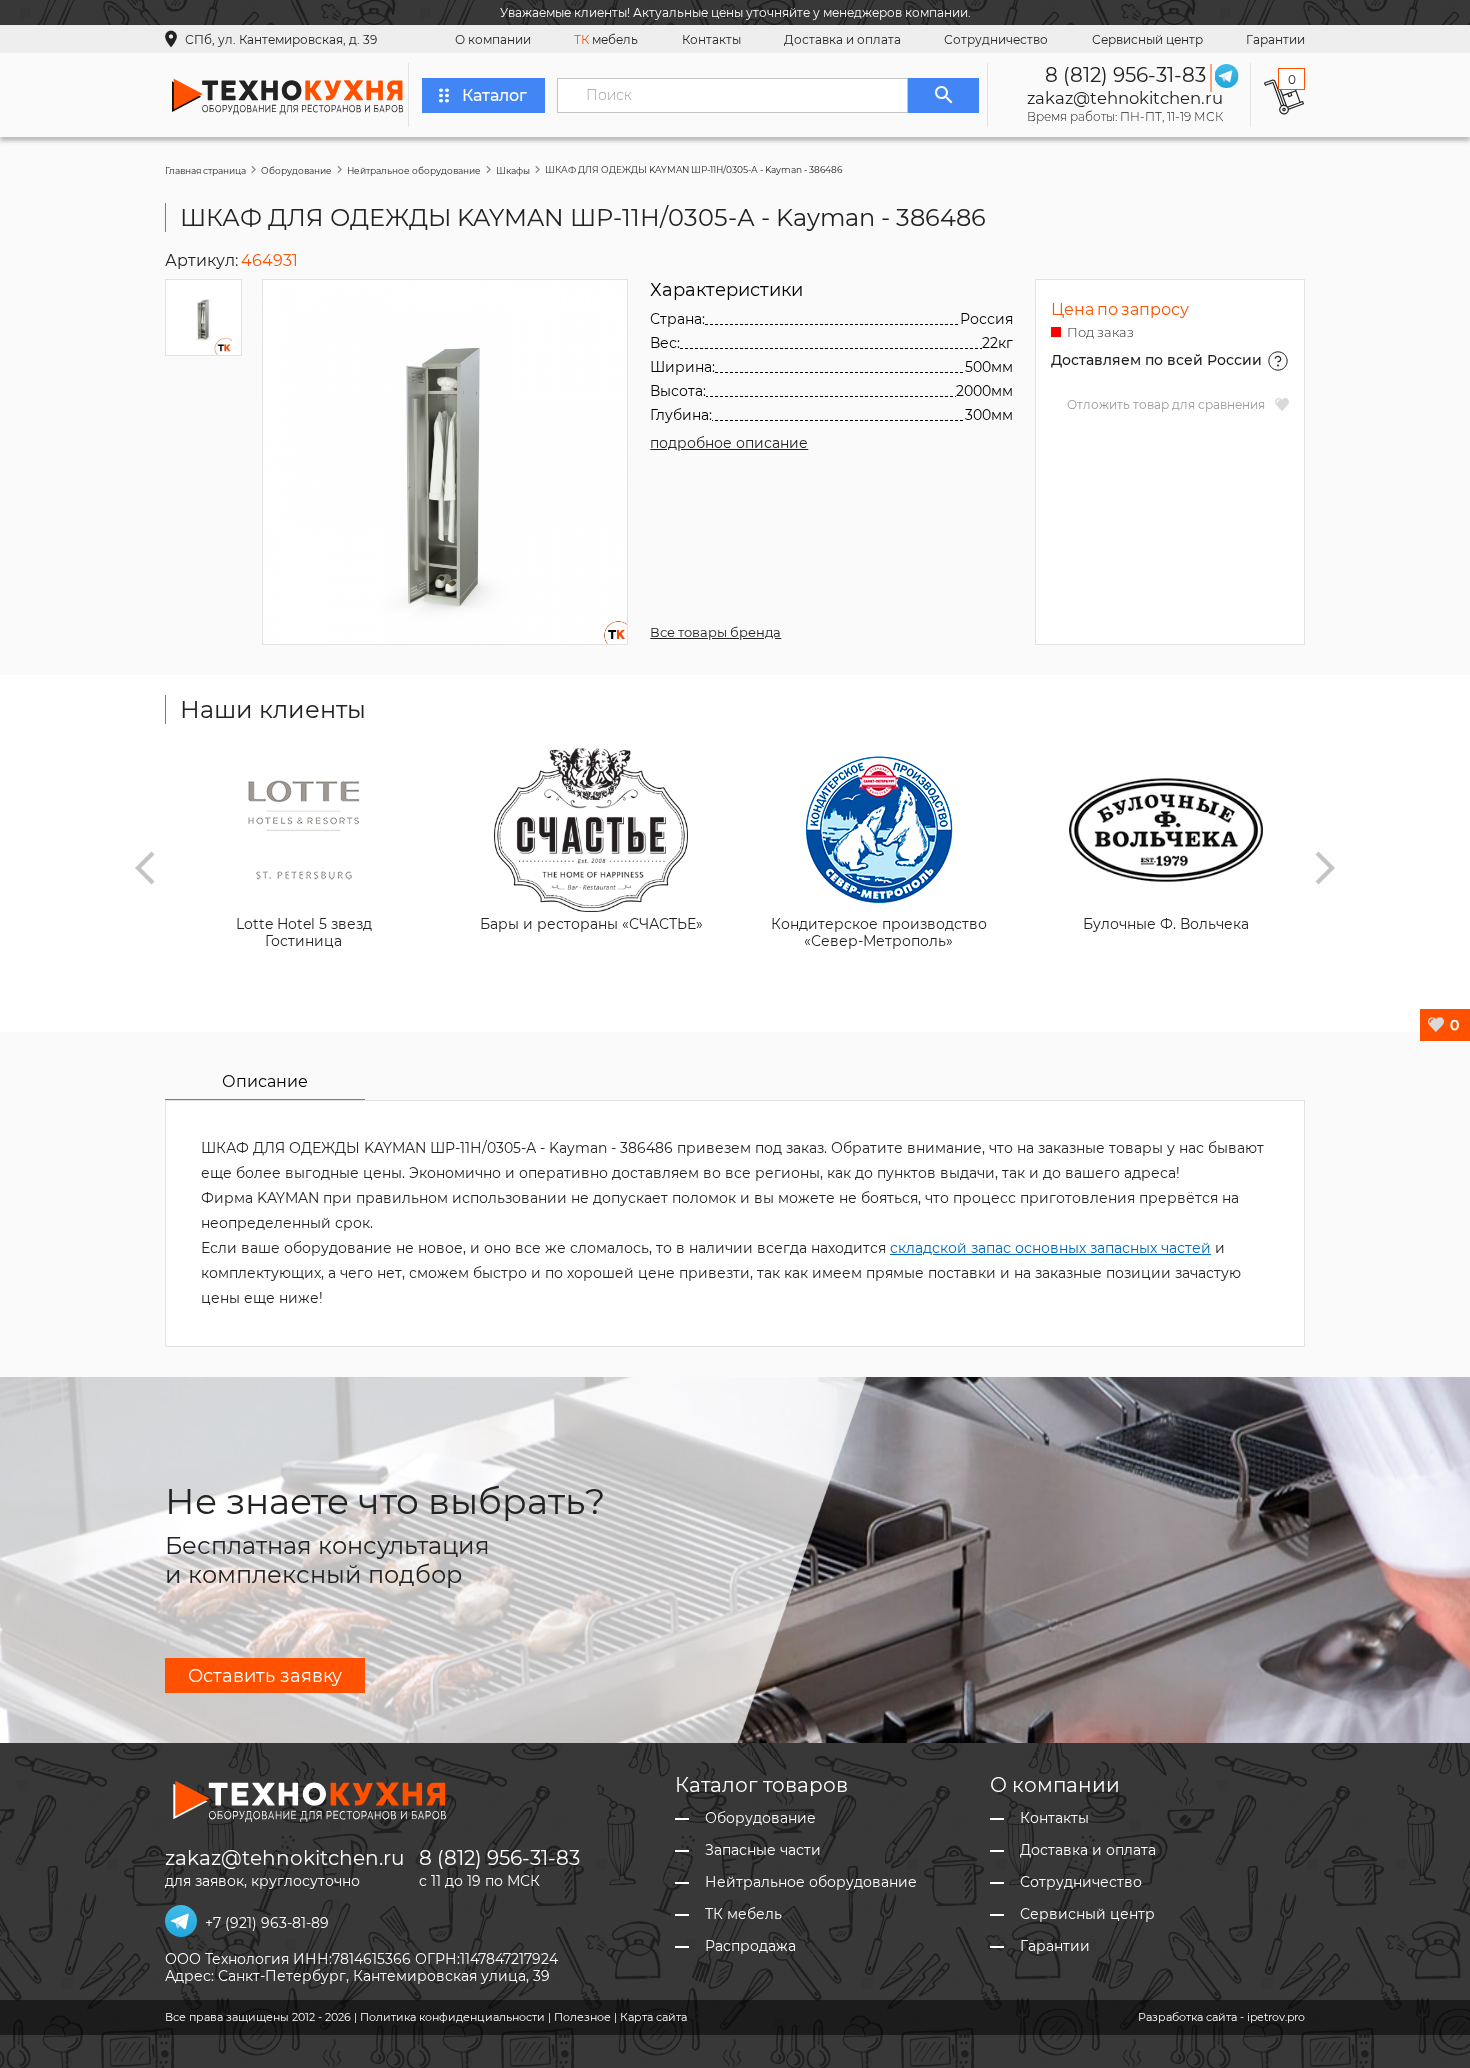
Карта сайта (653, 2017)
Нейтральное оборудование (414, 170)
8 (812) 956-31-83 (1125, 75)
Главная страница (205, 170)
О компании (493, 39)
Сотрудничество (996, 39)
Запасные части (763, 1850)
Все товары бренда (715, 632)
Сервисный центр (1147, 39)
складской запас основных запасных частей (1050, 1248)
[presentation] (145, 868)
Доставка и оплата (842, 39)
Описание (265, 1081)
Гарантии (1275, 39)
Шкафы (513, 170)
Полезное (582, 2017)
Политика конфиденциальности (452, 2017)
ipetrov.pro (1276, 2017)
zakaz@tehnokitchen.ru (1125, 98)
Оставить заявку (265, 1676)
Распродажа (750, 1946)
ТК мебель (743, 1914)
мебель (606, 39)
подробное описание (729, 443)
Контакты (711, 39)
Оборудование (296, 170)
